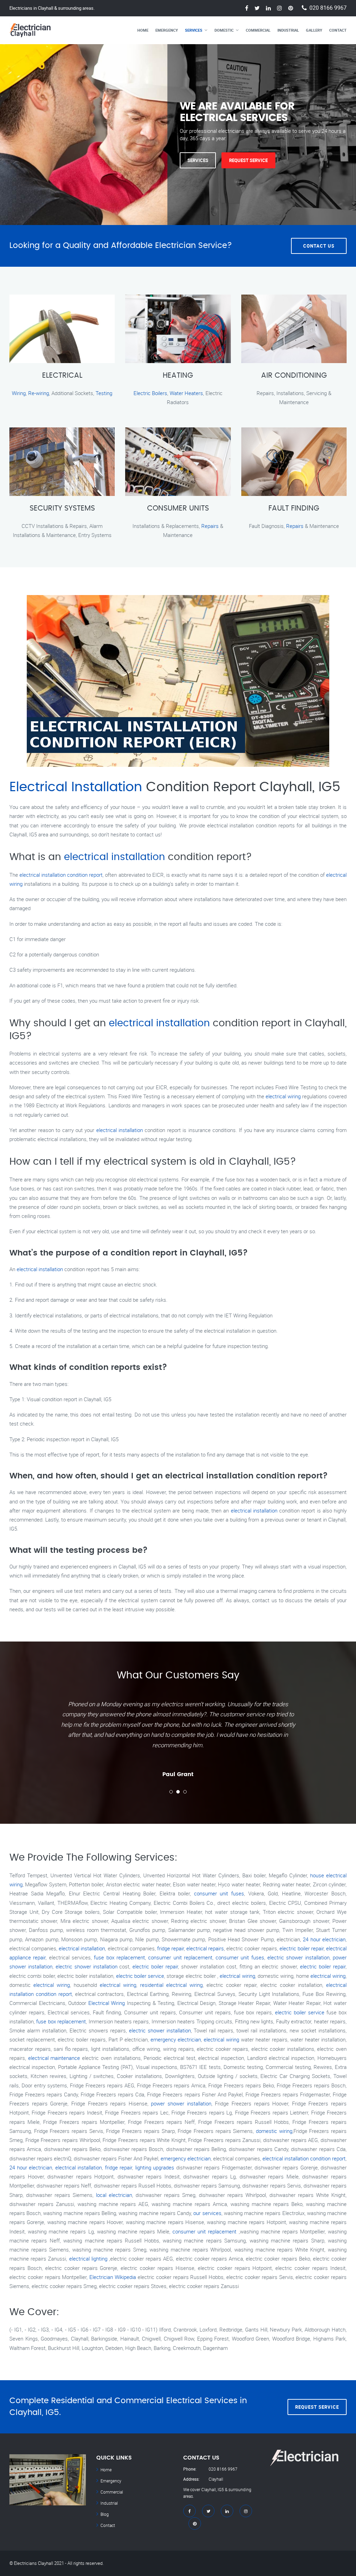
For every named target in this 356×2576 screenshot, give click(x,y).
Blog (105, 2514)
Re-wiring (39, 393)
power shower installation (181, 2103)
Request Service (248, 160)
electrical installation (115, 857)
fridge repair (171, 1948)
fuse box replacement (119, 1957)
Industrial (288, 30)
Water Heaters (186, 393)
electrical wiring (283, 1096)
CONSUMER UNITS (178, 508)
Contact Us (319, 246)
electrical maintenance (54, 2058)
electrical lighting (88, 2258)
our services (207, 2213)
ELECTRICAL (62, 376)
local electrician (114, 2195)
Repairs (210, 526)
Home (143, 30)
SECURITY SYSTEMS (62, 508)
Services (194, 30)
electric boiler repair (302, 1948)
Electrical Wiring (107, 2003)
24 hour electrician (324, 1939)
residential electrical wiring (171, 1985)
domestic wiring (274, 2131)
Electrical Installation (76, 787)
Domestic (224, 30)
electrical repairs (205, 1948)
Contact (338, 30)
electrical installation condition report (61, 875)
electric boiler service (140, 1976)
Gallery (314, 30)
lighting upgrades (155, 2167)
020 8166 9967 (328, 8)
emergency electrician (176, 2039)
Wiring (19, 393)
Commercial (258, 30)
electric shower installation (298, 1957)
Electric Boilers (150, 393)
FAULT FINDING (294, 508)
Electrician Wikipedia (113, 2277)
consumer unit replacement (180, 1957)
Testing (104, 393)
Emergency (167, 30)
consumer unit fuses (219, 1893)
